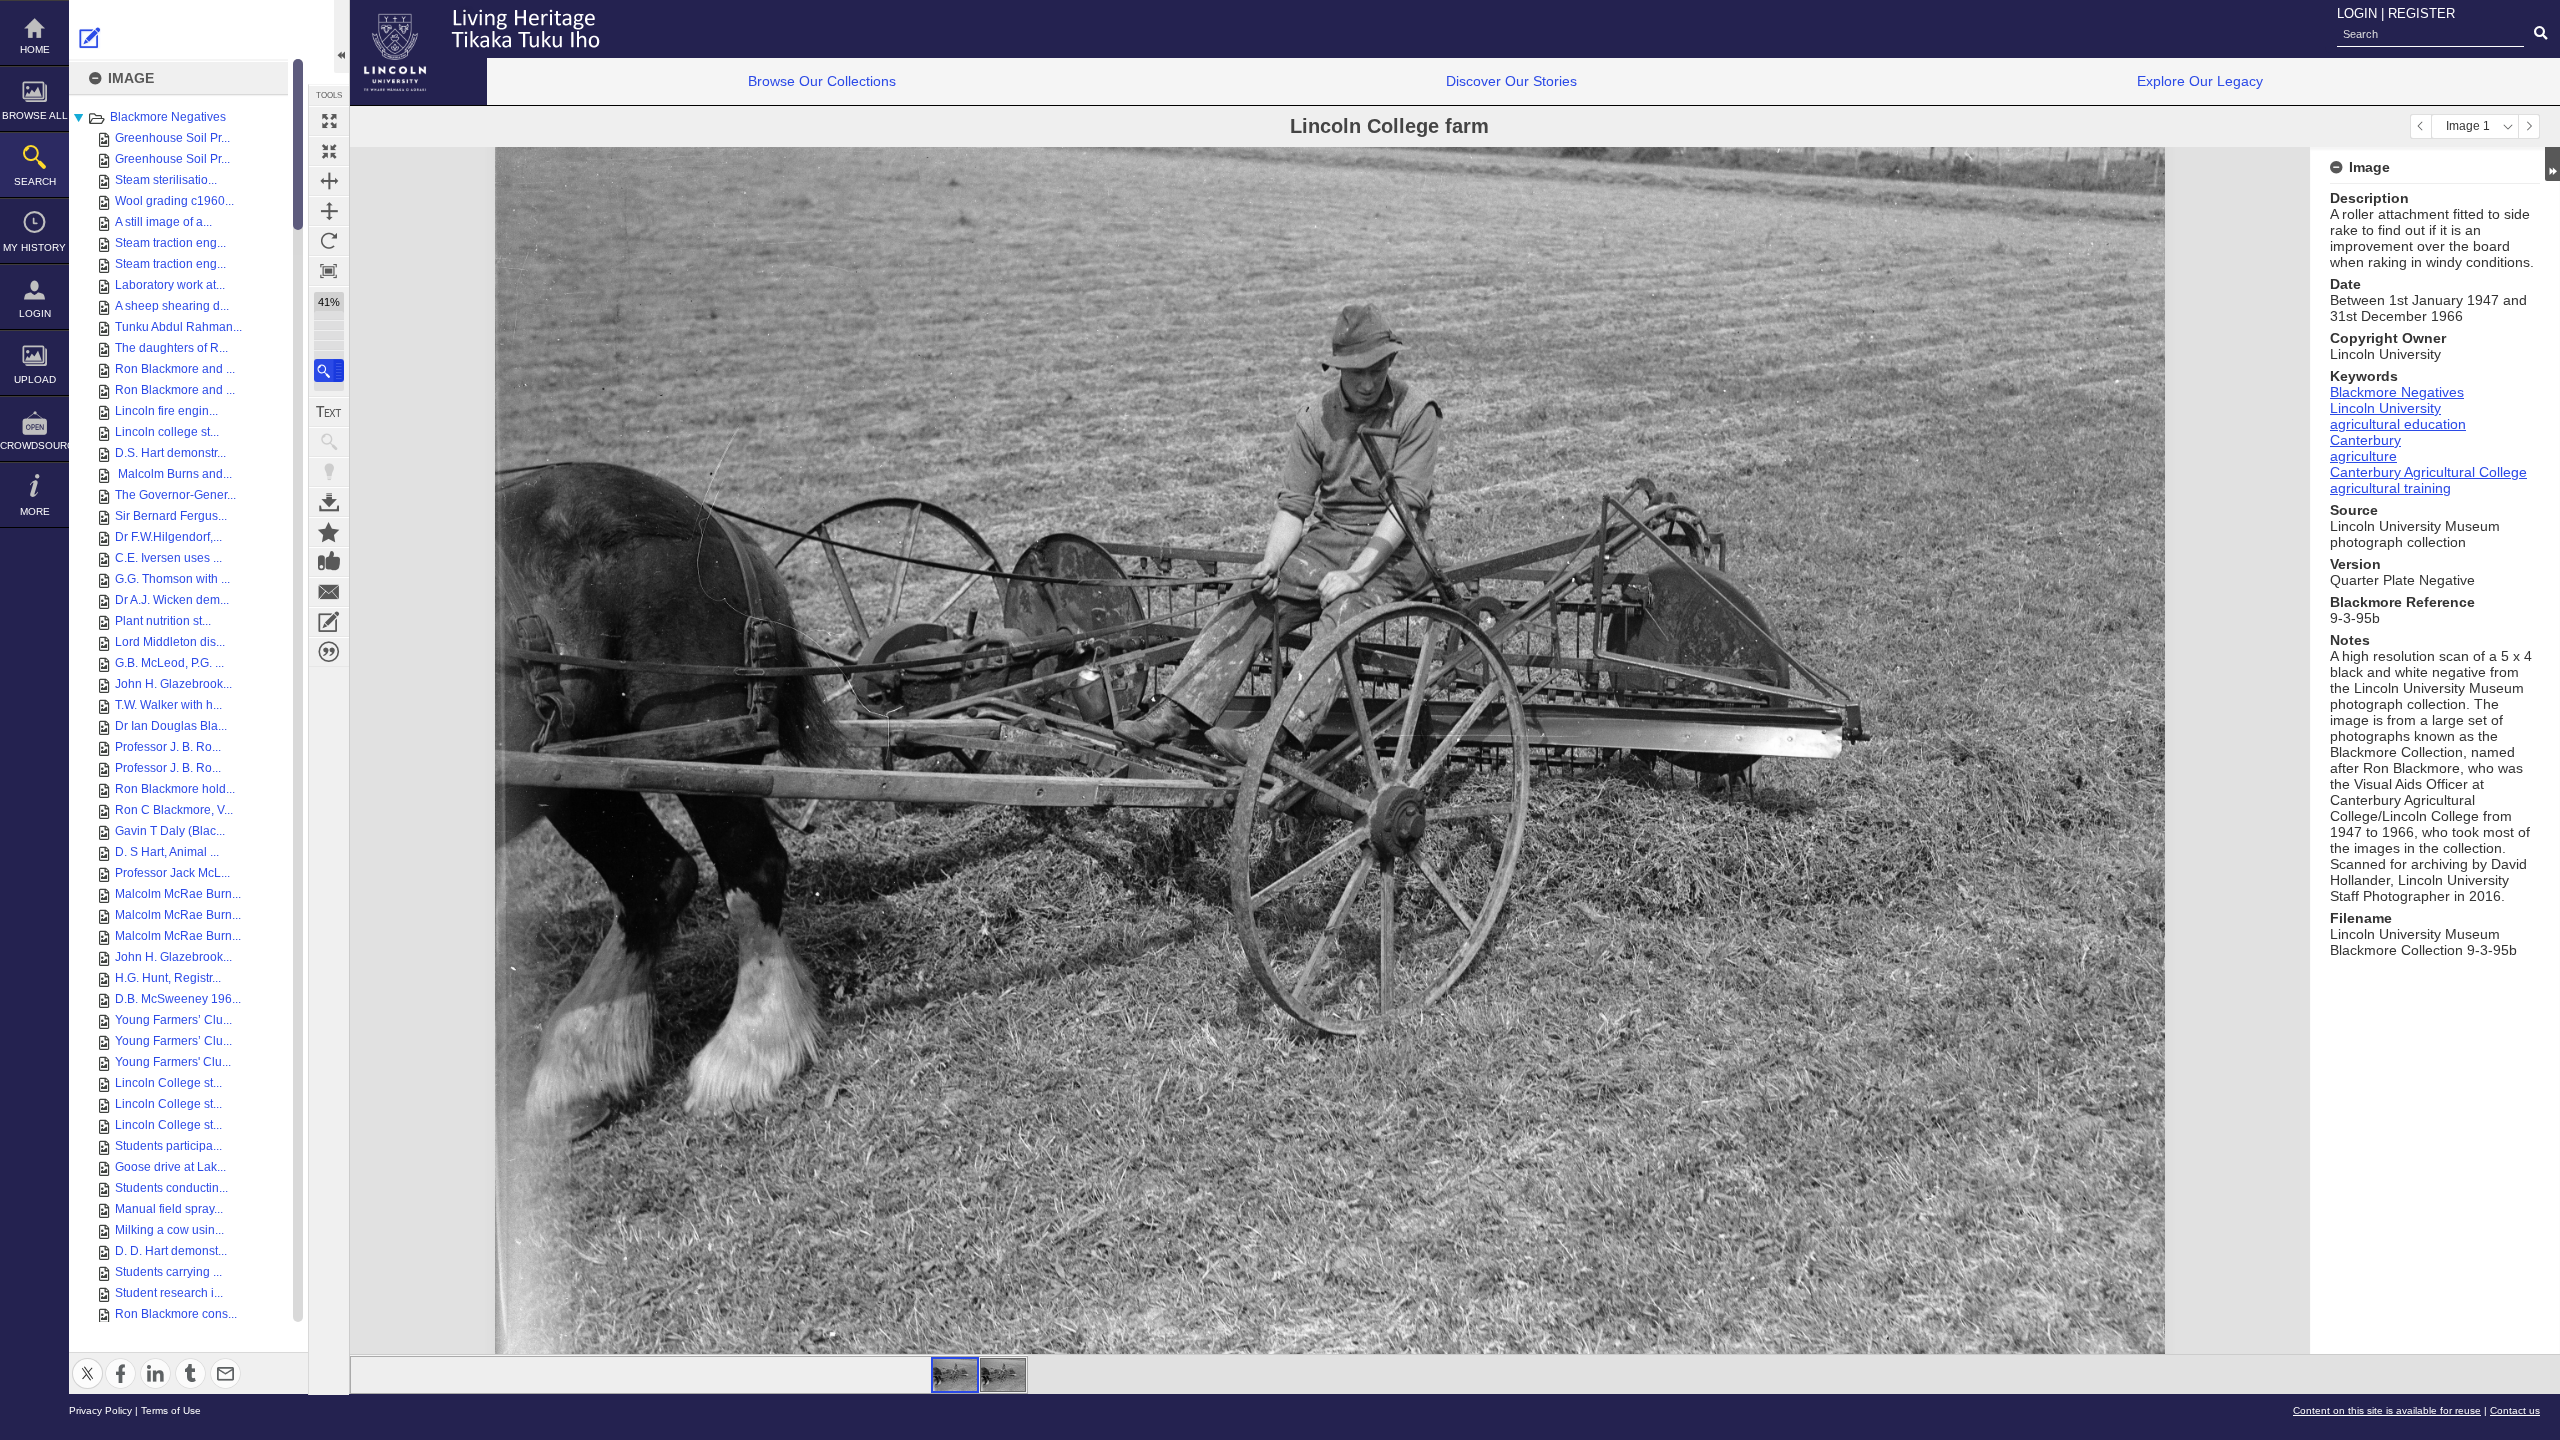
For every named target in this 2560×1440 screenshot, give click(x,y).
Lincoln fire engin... (166, 411)
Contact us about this (329, 592)
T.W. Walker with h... (168, 705)
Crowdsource (34, 445)
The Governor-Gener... (175, 495)
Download (329, 502)
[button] (329, 370)
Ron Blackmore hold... (175, 789)
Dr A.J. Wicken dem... (172, 600)
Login (35, 313)
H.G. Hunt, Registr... (168, 978)
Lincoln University (2385, 408)
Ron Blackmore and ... (175, 369)
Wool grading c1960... (174, 201)
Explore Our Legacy (2200, 81)
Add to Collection (329, 532)
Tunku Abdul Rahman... (178, 327)
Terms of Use (171, 1410)
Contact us (2515, 1410)
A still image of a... (163, 222)
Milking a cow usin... (169, 1230)
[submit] (2540, 34)
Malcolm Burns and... (173, 474)
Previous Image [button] (2421, 126)
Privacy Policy (100, 1410)
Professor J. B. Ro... (168, 747)
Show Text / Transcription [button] (329, 412)
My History (34, 247)
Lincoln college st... (167, 432)
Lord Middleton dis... (170, 642)
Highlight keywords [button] (329, 472)
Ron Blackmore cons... (176, 1314)
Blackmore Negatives (168, 117)
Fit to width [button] (329, 181)
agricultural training (2390, 488)
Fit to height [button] (329, 211)
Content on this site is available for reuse (2387, 1410)
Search (35, 181)
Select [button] (2508, 126)
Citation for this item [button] (329, 652)
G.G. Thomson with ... (172, 579)
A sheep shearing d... (172, 306)
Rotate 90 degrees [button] (329, 241)
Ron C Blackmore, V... (174, 810)
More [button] (35, 511)
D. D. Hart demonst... (171, 1251)
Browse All (35, 115)
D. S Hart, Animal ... (167, 852)
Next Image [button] (2529, 126)
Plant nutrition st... (163, 621)
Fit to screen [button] (329, 151)
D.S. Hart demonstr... (170, 453)
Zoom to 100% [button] (329, 271)
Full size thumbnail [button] (329, 121)
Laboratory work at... (170, 285)
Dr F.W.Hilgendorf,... (168, 537)
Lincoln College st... (168, 1083)
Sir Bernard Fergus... (171, 516)
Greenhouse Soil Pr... (172, 138)
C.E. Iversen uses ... (168, 558)
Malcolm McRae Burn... (178, 894)
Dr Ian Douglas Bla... (171, 726)
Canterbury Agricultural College (2428, 472)
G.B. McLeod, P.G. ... (169, 663)
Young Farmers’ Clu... (173, 1020)
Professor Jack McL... (172, 873)
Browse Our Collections (822, 81)
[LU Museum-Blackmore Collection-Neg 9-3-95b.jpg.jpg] (1003, 1375)
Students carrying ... (168, 1272)
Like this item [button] (329, 562)
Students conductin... (171, 1188)
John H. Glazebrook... (173, 684)
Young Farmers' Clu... (173, 1062)
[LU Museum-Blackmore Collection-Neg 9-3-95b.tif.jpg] (955, 1375)
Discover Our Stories (1511, 81)
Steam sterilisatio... (166, 180)
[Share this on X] (87, 1361)
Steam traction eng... (170, 243)
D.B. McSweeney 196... (178, 999)
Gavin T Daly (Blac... (170, 831)
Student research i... (169, 1293)
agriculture (2363, 456)
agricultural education (2398, 424)
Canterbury (2365, 440)
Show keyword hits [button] (329, 442)
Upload (35, 379)
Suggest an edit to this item (90, 38)
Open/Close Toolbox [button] (341, 36)
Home (35, 49)
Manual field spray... (169, 1209)
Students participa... (168, 1146)
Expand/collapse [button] (2552, 164)
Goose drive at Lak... (170, 1167)
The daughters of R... (171, 348)
